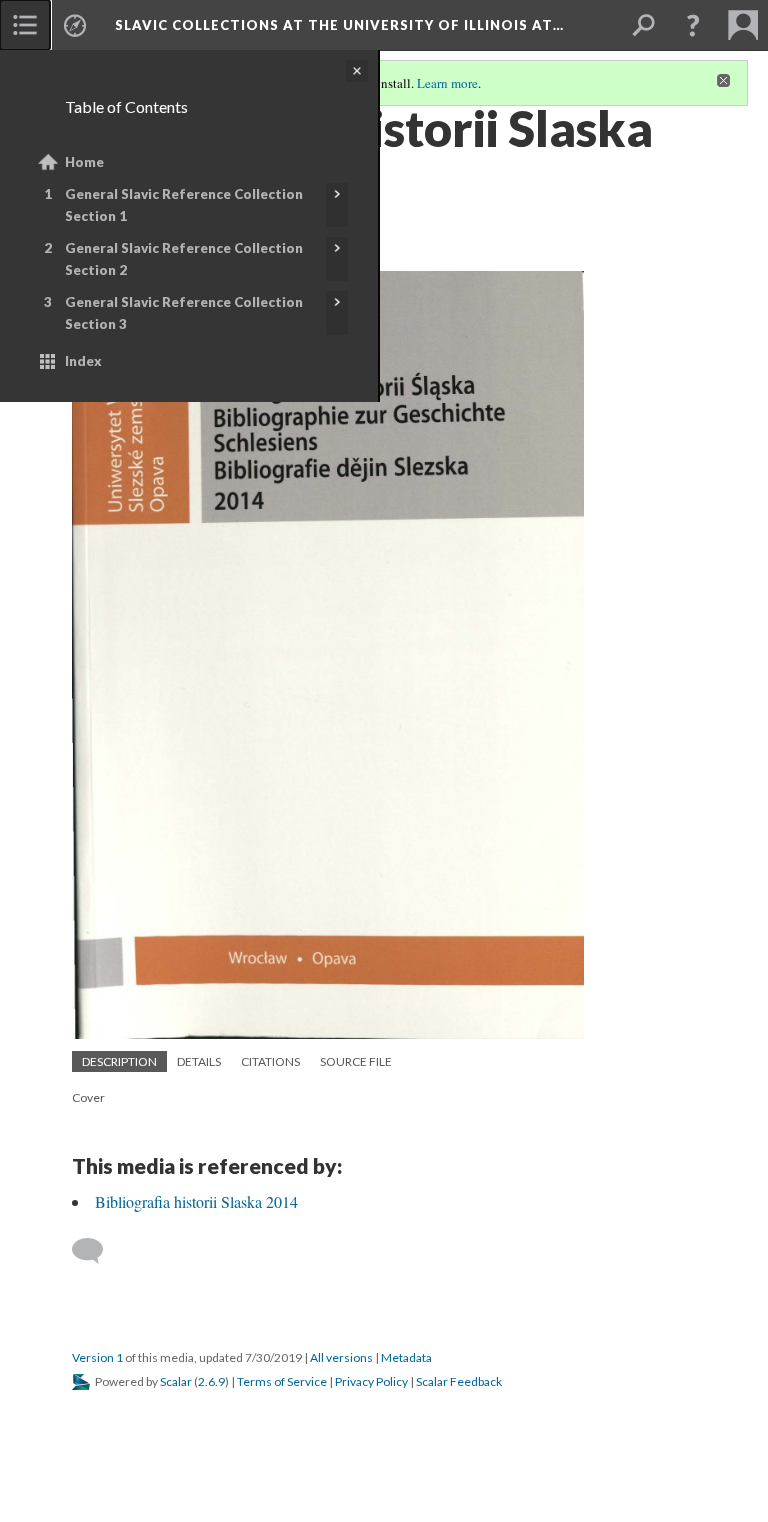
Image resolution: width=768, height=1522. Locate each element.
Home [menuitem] (84, 162)
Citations (270, 1061)
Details (199, 1061)
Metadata (406, 1357)
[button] (693, 25)
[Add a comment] (96, 1251)
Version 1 (97, 1357)
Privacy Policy (371, 1381)
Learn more (447, 83)
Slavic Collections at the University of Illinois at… (339, 25)
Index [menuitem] (83, 361)
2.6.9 (211, 1381)
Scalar (176, 1381)
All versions (341, 1357)
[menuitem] (25, 25)
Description (119, 1061)
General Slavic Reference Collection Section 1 (184, 205)
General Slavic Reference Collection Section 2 (184, 259)
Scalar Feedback (459, 1381)
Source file (356, 1061)
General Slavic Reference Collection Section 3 (184, 313)
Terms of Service (282, 1381)
